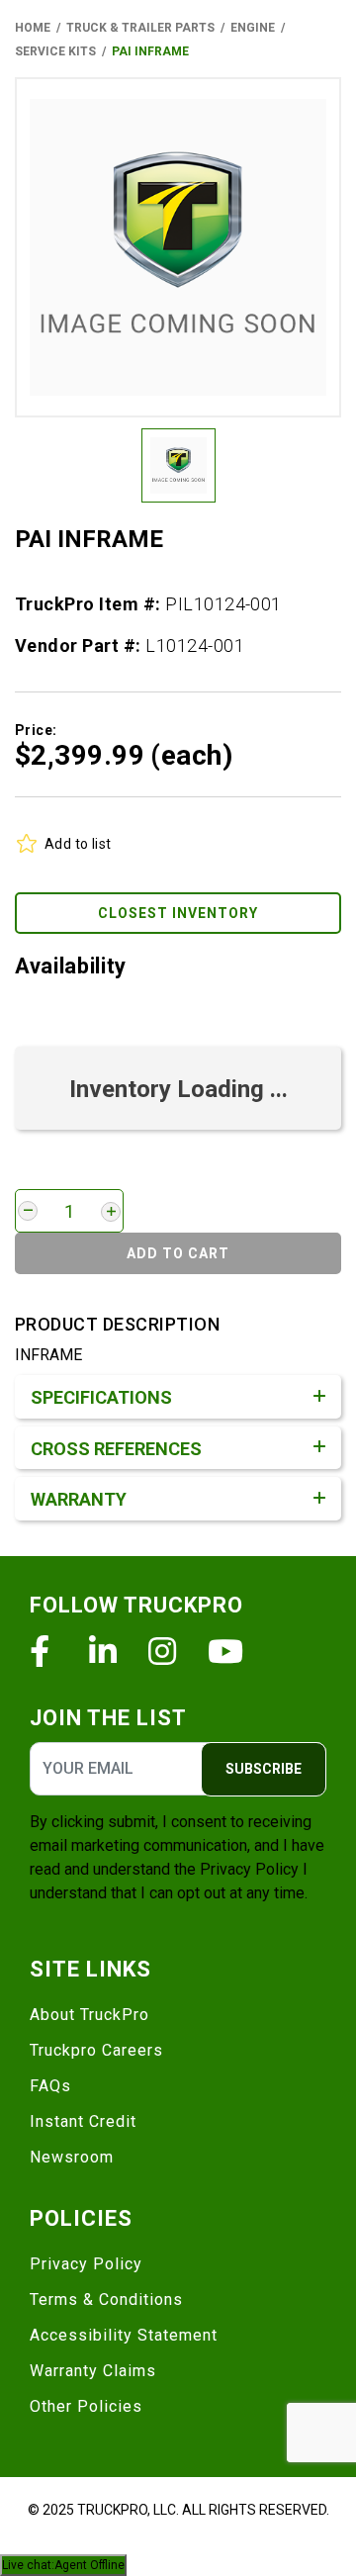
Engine (253, 28)
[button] (178, 247)
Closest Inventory (178, 913)
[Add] (111, 1212)
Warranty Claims (93, 2371)
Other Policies (86, 2406)
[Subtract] (28, 1211)
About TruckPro (89, 2015)
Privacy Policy (249, 1869)
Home (33, 28)
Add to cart (178, 1253)
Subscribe (264, 1769)
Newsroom (72, 2157)
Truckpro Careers (96, 2050)
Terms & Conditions (106, 2300)
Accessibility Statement (124, 2335)
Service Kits (55, 51)
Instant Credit (83, 2121)
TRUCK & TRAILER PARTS (140, 28)
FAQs (50, 2086)
